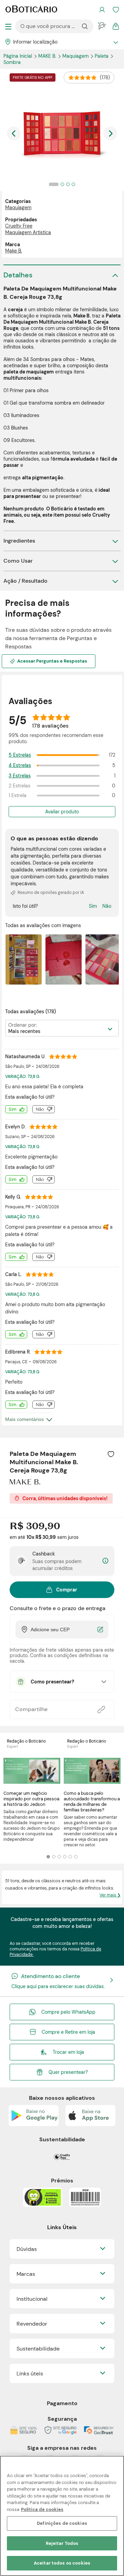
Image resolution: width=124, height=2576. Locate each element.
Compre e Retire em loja (68, 2032)
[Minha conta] (102, 10)
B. (48, 56)
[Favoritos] (116, 10)
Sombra (12, 62)
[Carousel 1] (48, 1857)
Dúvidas (27, 2249)
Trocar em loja (68, 2052)
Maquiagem (76, 56)
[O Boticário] (31, 10)
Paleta (102, 56)
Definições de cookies (62, 2523)
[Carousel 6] (76, 1857)
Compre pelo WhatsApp (68, 2012)
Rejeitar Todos (62, 2543)
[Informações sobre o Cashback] (105, 1561)
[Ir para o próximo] (110, 133)
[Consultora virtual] (102, 26)
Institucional (32, 2299)
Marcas (26, 2274)
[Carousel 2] (54, 1857)
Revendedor (32, 2324)
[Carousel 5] (70, 1857)
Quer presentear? (68, 2072)
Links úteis (30, 2374)
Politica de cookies (42, 2509)
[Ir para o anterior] (14, 133)
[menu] (8, 26)
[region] (62, 2516)
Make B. (14, 251)
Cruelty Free (19, 226)
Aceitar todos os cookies (62, 2563)
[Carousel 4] (65, 1857)
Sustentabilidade (38, 2349)
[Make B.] (25, 1482)
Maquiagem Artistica (28, 232)
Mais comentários (24, 1419)
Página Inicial (18, 56)
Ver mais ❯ (110, 1895)
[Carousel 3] (59, 1857)
